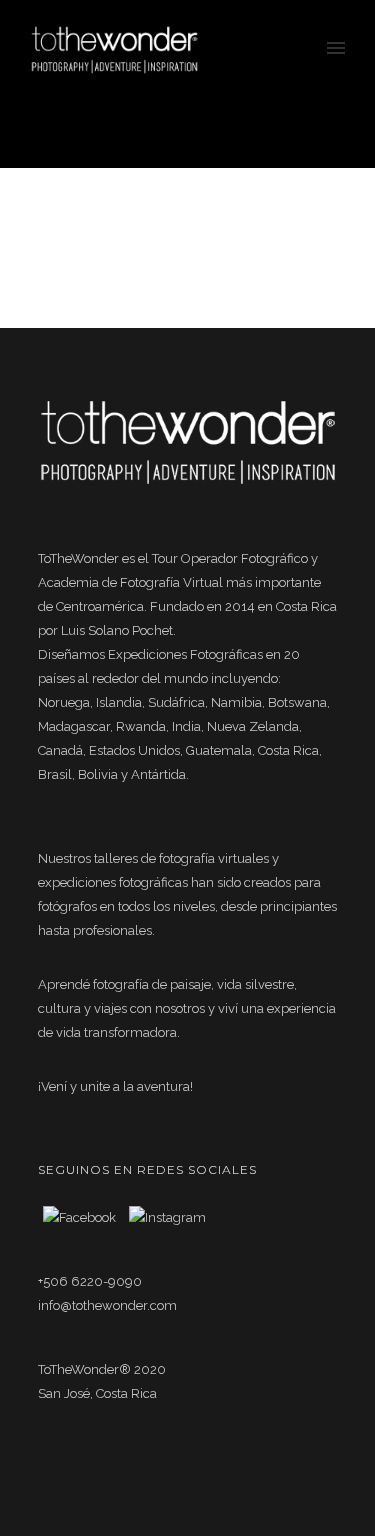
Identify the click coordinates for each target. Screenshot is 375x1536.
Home (233, 119)
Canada (281, 119)
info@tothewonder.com (107, 1305)
